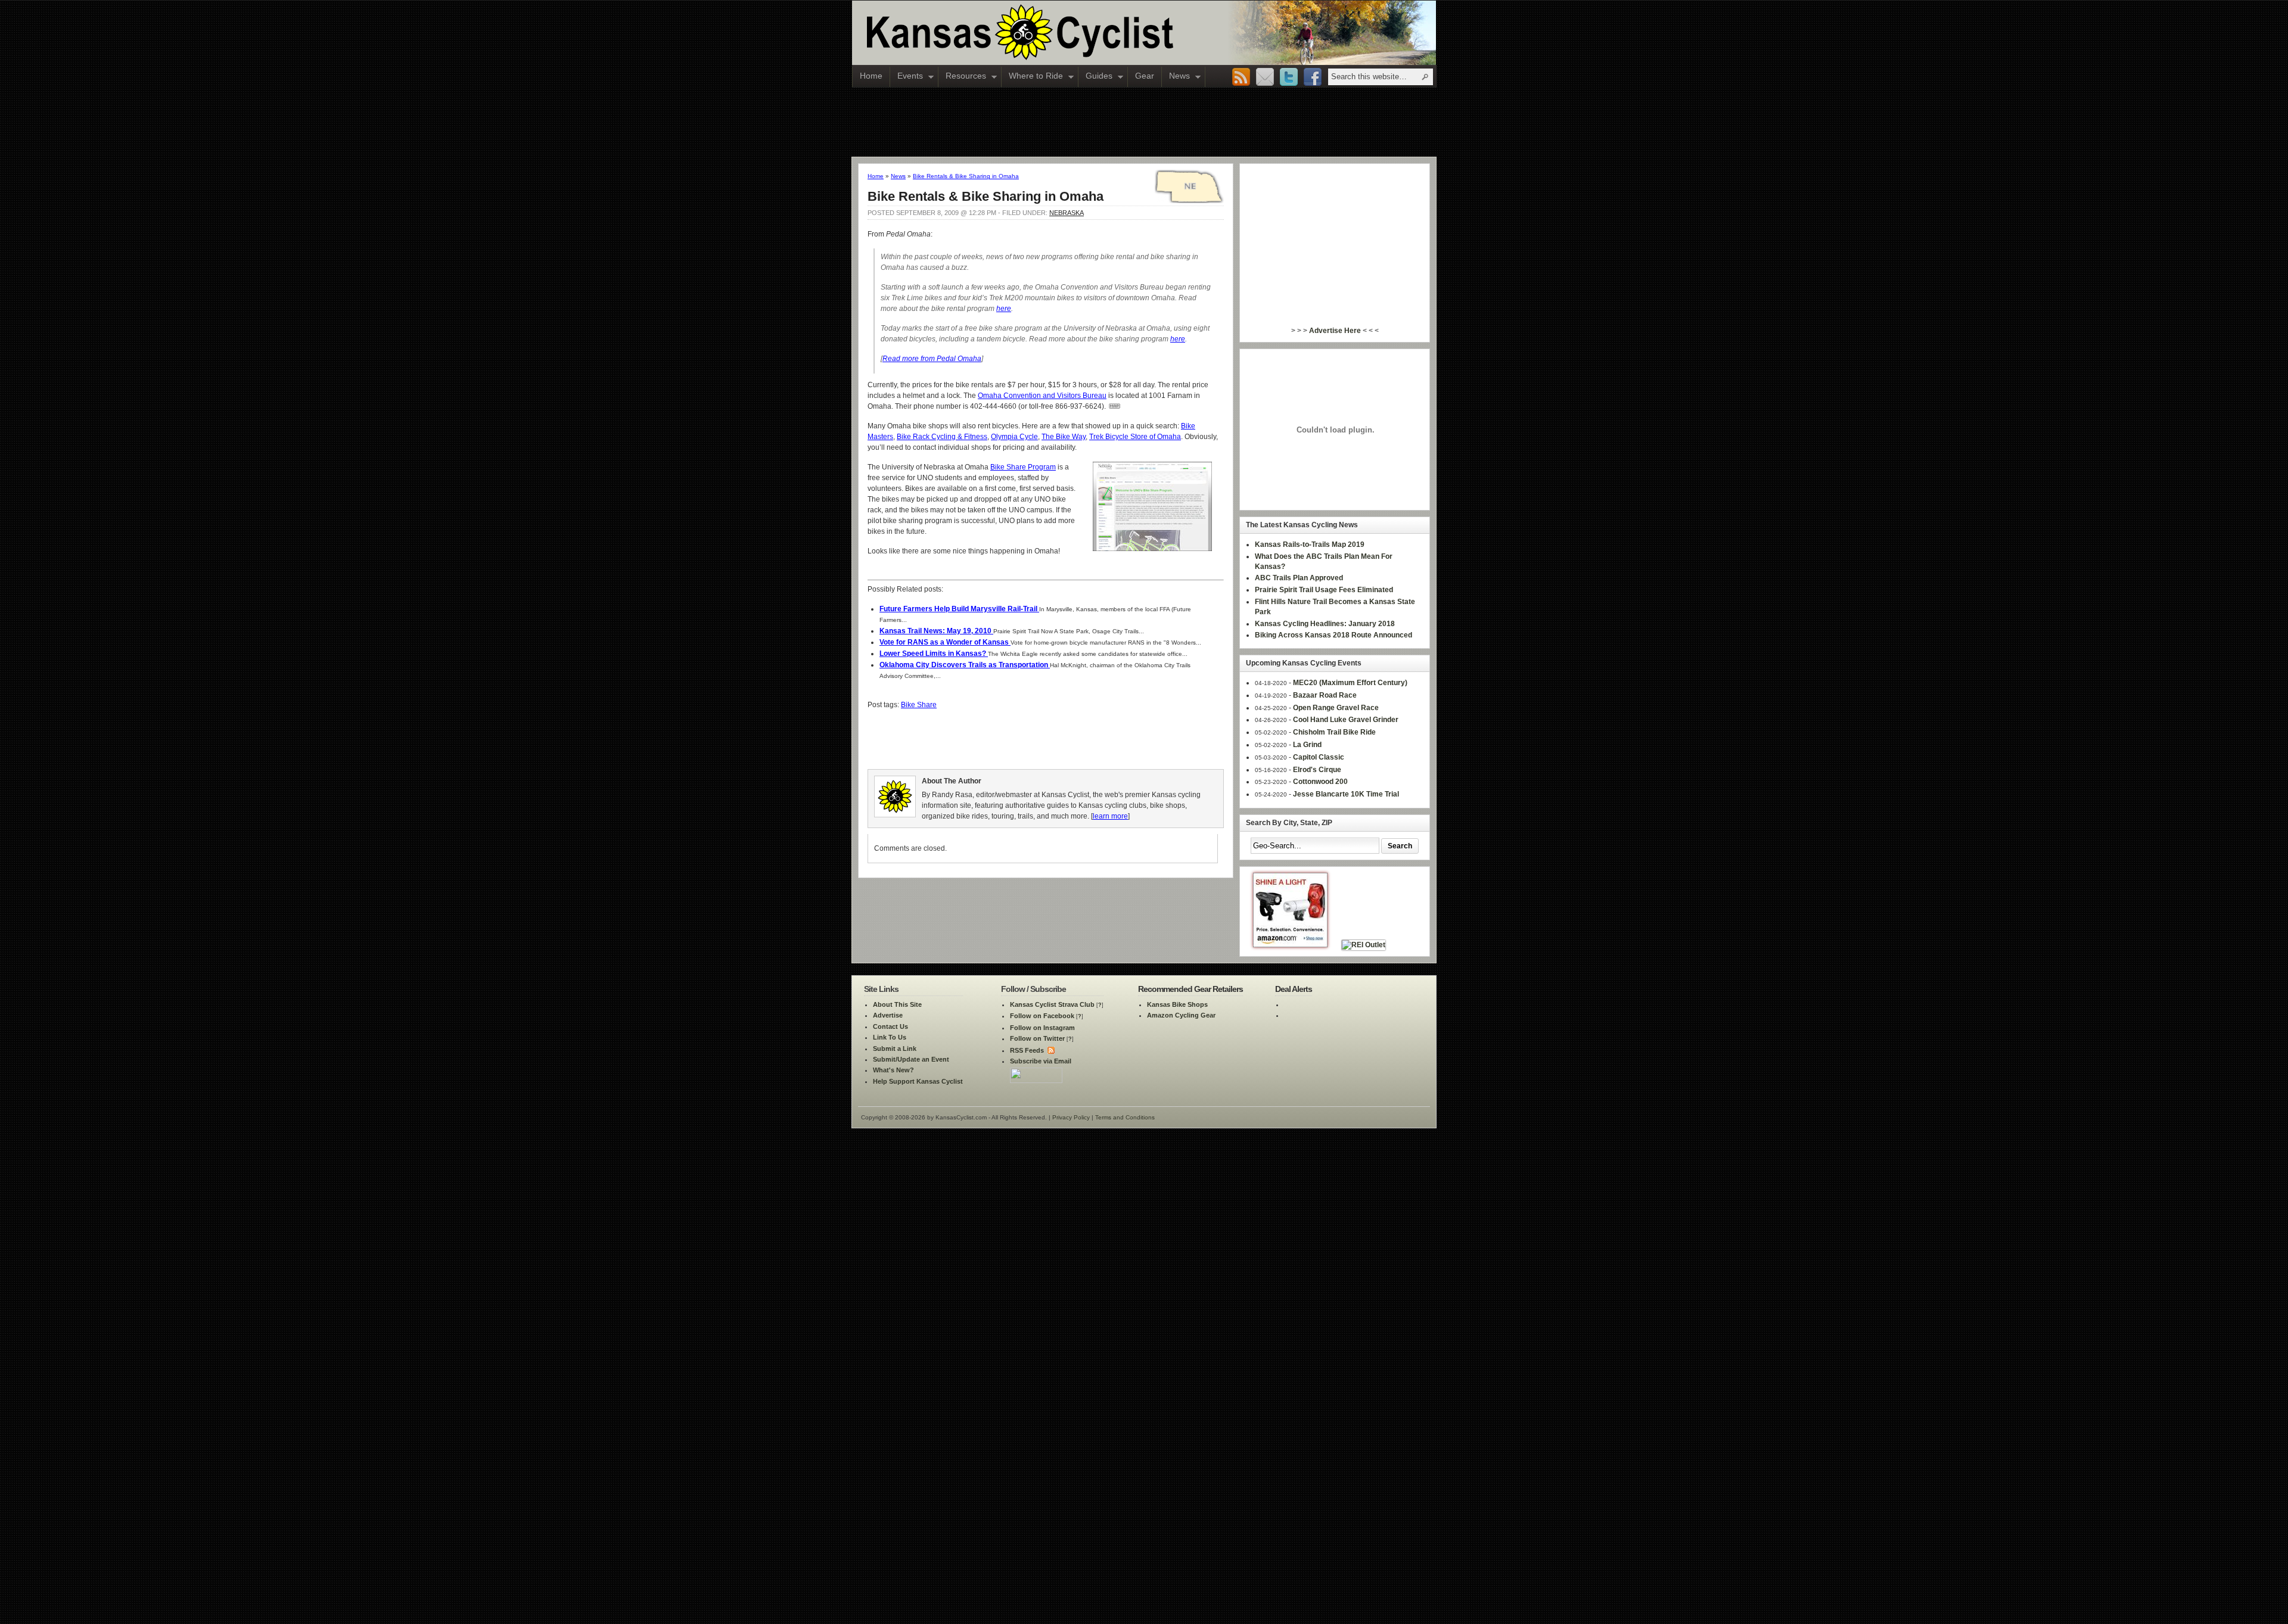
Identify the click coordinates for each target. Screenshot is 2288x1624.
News (1176, 77)
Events (907, 77)
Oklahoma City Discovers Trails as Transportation (965, 665)
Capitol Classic (1319, 757)
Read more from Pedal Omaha (932, 359)
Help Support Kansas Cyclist (918, 1081)
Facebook (1313, 77)
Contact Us (890, 1026)
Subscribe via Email (1041, 1061)
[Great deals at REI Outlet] (1364, 945)
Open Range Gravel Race (1336, 708)
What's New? (893, 1070)
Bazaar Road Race (1325, 695)
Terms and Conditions (1125, 1117)
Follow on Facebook (1042, 1016)
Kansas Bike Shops (1177, 1004)
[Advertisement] (1144, 122)
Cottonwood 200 (1320, 782)
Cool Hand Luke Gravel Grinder (1346, 720)
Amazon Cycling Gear (1181, 1015)
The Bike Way (1064, 437)
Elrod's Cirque (1317, 770)
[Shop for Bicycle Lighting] (1290, 945)
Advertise (888, 1015)
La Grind (1307, 745)
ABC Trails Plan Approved (1299, 578)
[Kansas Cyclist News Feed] (1050, 1050)
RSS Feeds (1027, 1050)
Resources (962, 77)
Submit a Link (895, 1049)
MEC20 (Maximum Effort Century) (1350, 683)
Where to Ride (1032, 77)
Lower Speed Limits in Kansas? (934, 654)
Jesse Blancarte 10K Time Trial (1346, 794)
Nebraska (1067, 213)
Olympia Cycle (1014, 437)
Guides (1095, 77)
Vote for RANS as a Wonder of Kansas (945, 642)
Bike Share (919, 705)
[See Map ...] (1114, 406)
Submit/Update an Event (911, 1059)
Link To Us (890, 1037)
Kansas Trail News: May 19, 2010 (936, 631)
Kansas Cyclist (1070, 33)
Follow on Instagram (1042, 1028)
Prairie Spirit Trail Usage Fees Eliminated (1324, 590)
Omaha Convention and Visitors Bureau (1042, 396)
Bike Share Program (1023, 467)
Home (871, 76)
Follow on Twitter (1037, 1038)
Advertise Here (1335, 331)
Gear (1145, 76)
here (1004, 309)
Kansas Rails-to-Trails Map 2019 (1310, 545)
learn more (1110, 816)
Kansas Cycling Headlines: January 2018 (1325, 624)
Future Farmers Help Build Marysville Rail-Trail (959, 609)
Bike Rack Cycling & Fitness (942, 437)
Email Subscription (1265, 77)
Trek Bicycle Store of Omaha (1135, 437)
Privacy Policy (1071, 1117)
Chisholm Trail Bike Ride (1334, 732)
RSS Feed (1241, 77)
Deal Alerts (1294, 989)
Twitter (1289, 77)
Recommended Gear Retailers (1190, 989)
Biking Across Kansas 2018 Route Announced (1333, 635)
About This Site (897, 1004)
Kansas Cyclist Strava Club (1052, 1004)
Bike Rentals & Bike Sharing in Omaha (966, 176)
